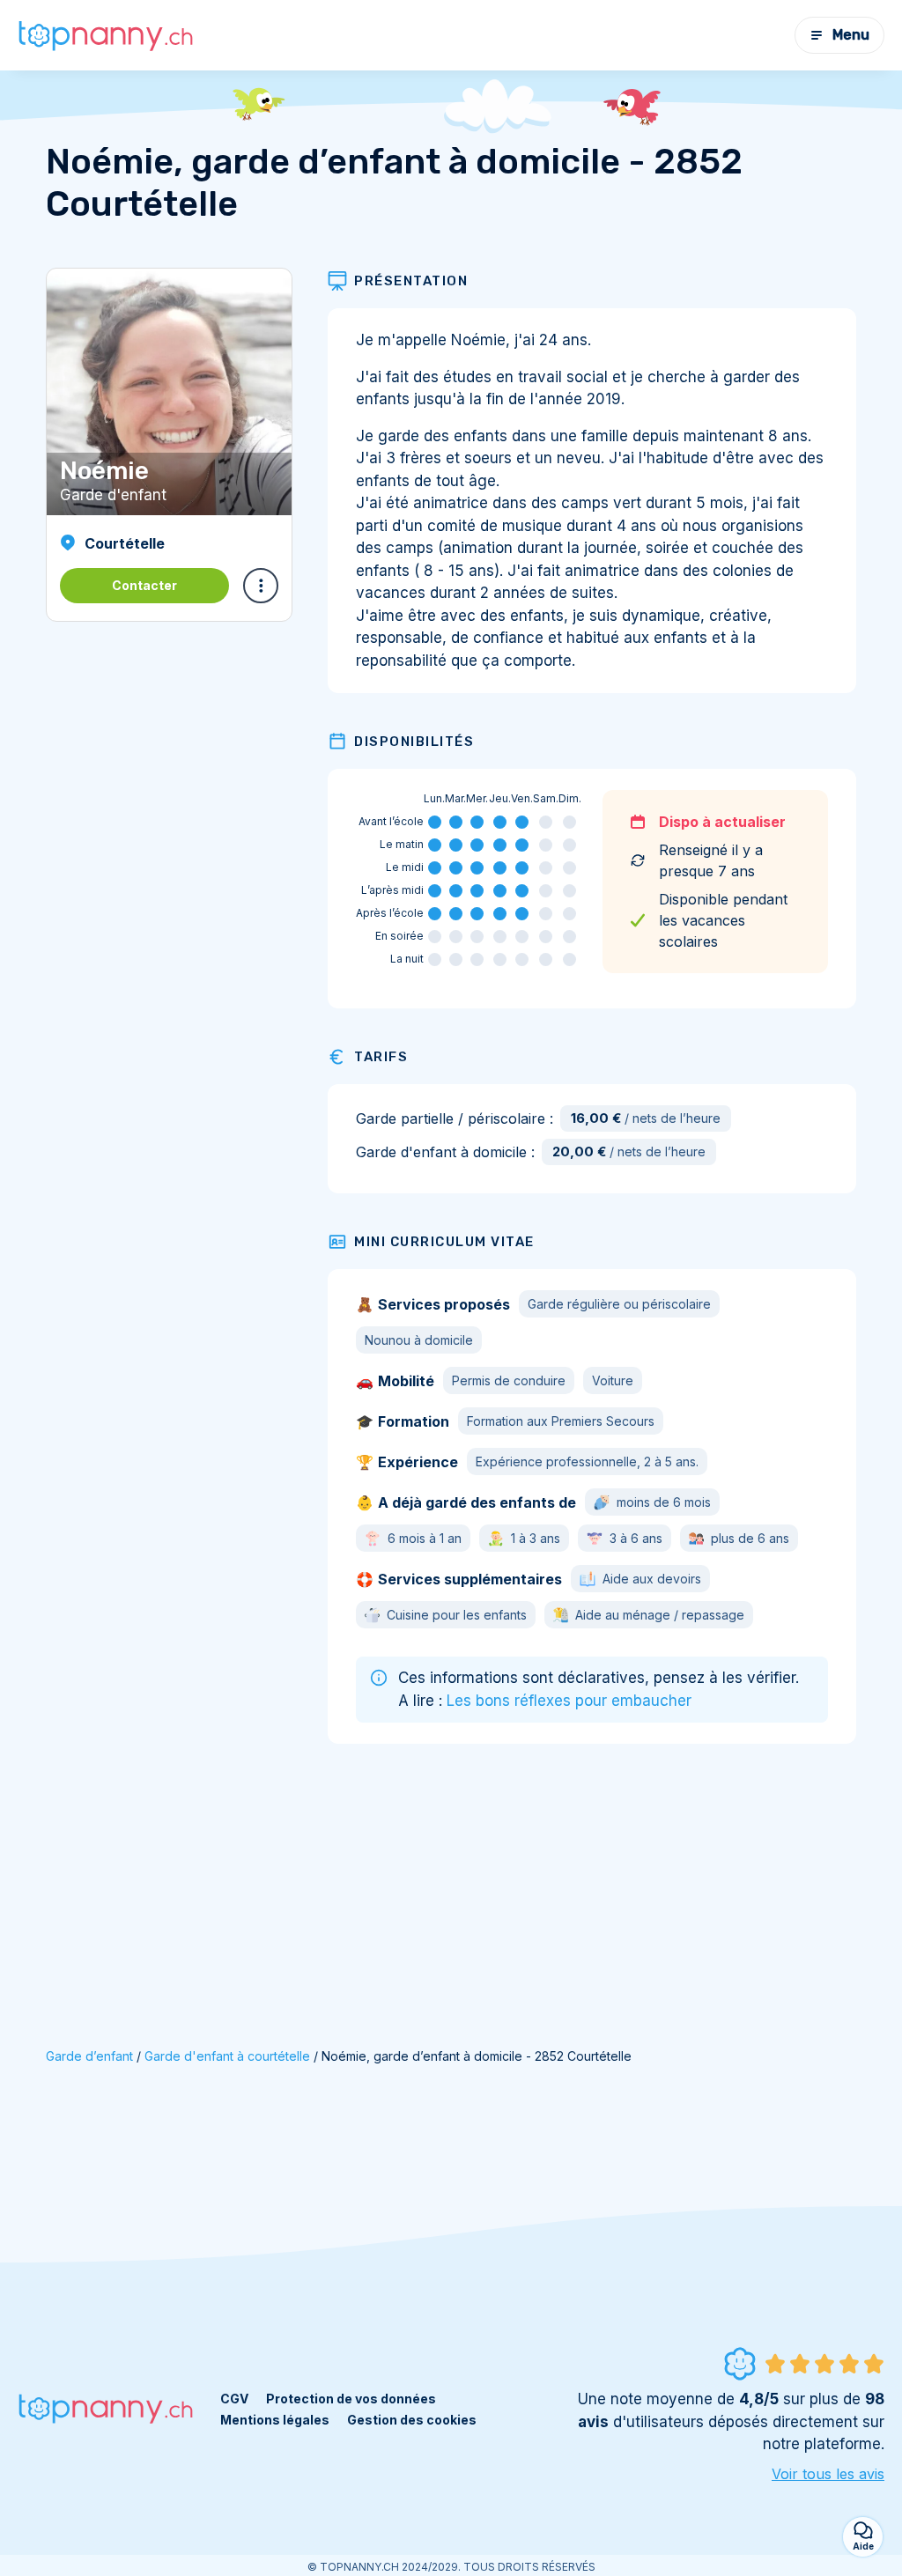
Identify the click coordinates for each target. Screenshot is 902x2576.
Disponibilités (414, 742)
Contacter (144, 585)
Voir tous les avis (828, 2474)
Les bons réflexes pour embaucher (569, 1701)
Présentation (411, 281)
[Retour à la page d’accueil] (106, 35)
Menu (851, 35)
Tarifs (381, 1057)
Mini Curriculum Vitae (444, 1242)
